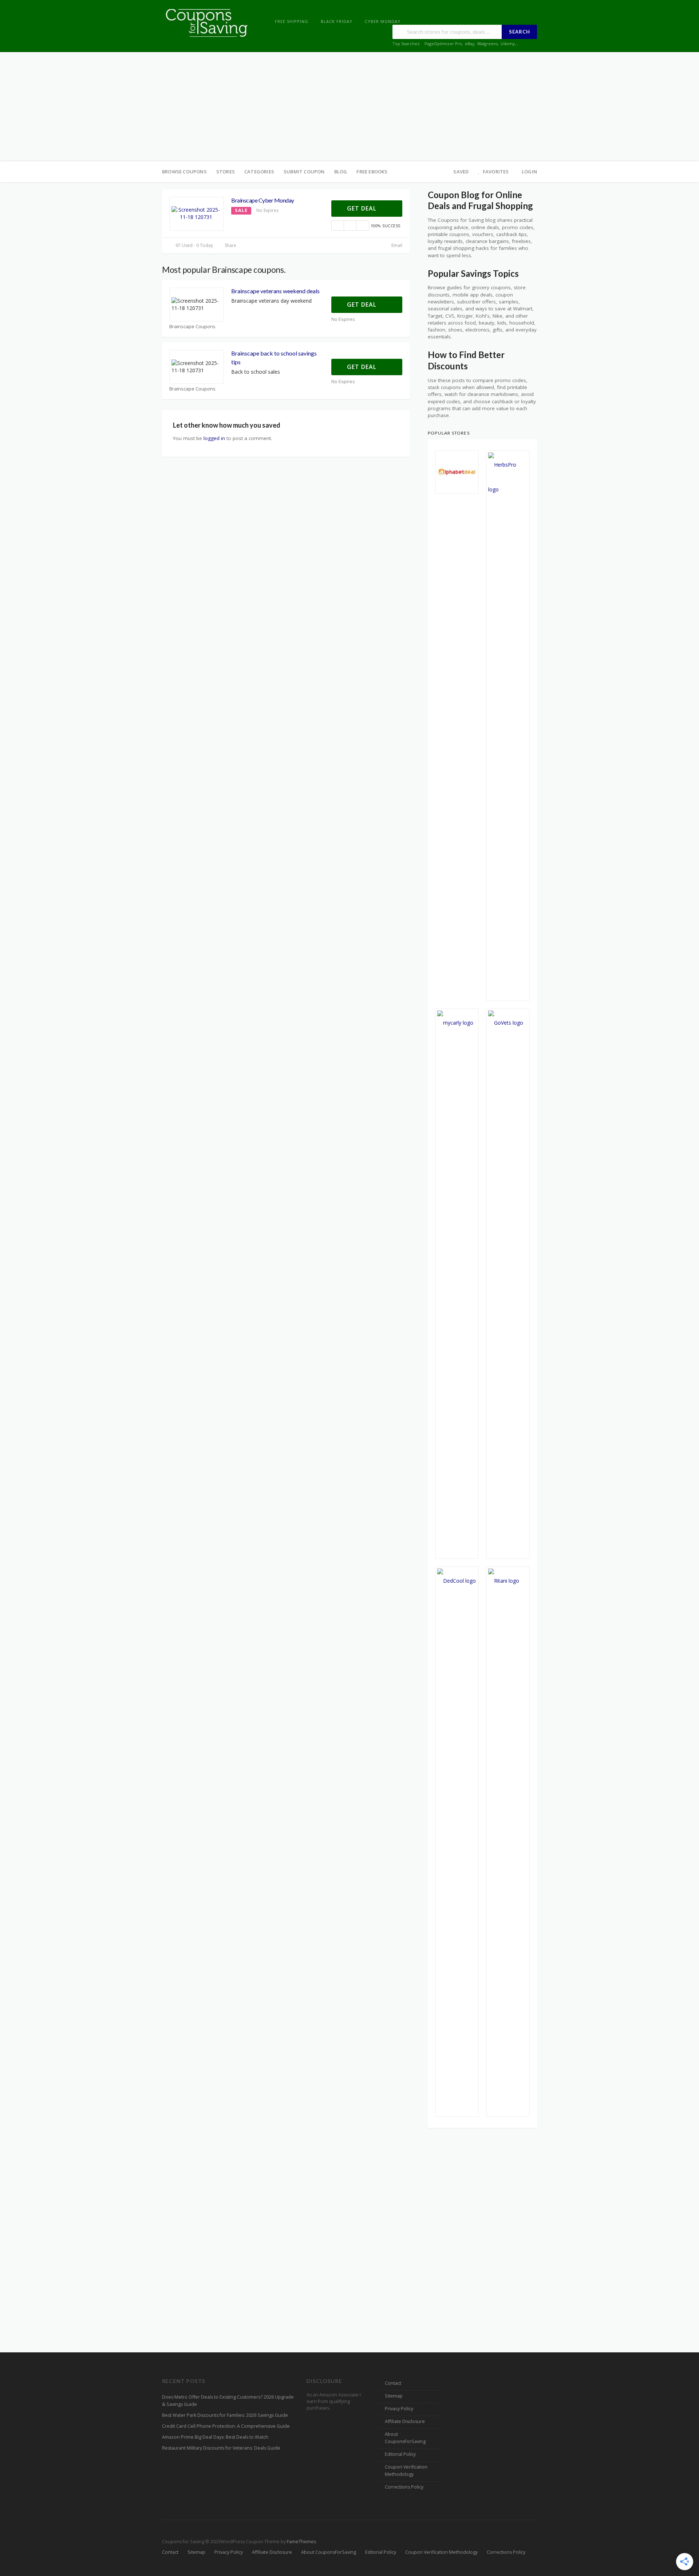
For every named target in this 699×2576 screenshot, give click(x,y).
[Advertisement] (349, 107)
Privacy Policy (399, 2409)
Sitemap (394, 2396)
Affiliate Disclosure (405, 2421)
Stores (226, 172)
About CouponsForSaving (405, 2438)
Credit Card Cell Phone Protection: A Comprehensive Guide (226, 2426)
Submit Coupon (304, 172)
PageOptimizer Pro (443, 44)
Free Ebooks (372, 172)
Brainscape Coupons (192, 327)
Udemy (508, 44)
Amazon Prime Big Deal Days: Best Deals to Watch (215, 2437)
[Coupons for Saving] (208, 22)
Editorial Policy (400, 2454)
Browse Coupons (184, 172)
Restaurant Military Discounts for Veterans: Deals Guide (221, 2448)
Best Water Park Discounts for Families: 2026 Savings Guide (225, 2415)
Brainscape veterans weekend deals (275, 291)
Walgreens (487, 44)
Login (529, 172)
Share (230, 245)
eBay (470, 44)
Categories (259, 172)
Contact (393, 2383)
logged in (214, 438)
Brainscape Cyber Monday (263, 200)
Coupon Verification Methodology (406, 2471)
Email (396, 245)
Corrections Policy (404, 2487)
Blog (341, 172)
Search (520, 32)
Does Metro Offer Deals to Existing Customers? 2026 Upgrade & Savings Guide (228, 2401)
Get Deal (363, 208)
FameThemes (301, 2542)
